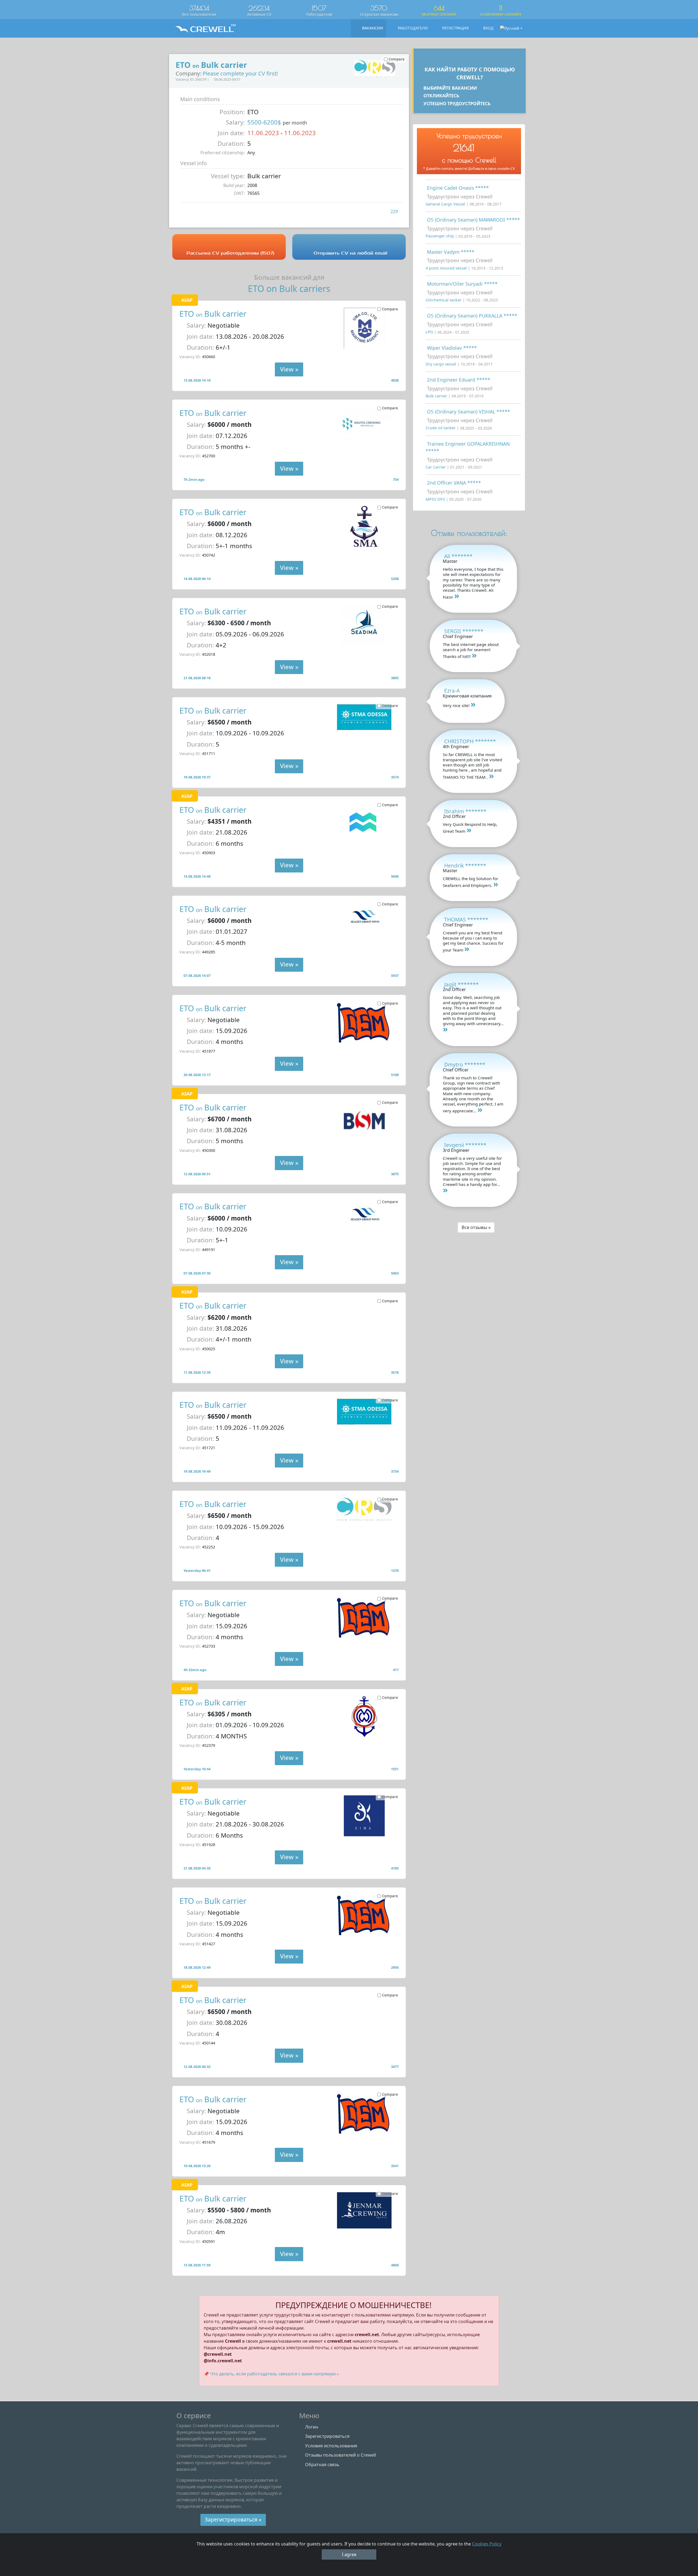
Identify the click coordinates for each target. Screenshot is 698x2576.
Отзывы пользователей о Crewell (341, 2455)
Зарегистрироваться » (233, 2519)
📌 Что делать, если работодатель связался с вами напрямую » (271, 2374)
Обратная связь (322, 2465)
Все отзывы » (476, 1227)
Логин (312, 2427)
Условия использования (331, 2446)
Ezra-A (452, 691)
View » (289, 369)
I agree (349, 2554)
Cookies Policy (487, 2544)
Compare (390, 309)
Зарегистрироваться (327, 2436)
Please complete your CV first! (240, 73)
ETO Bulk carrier (213, 314)
